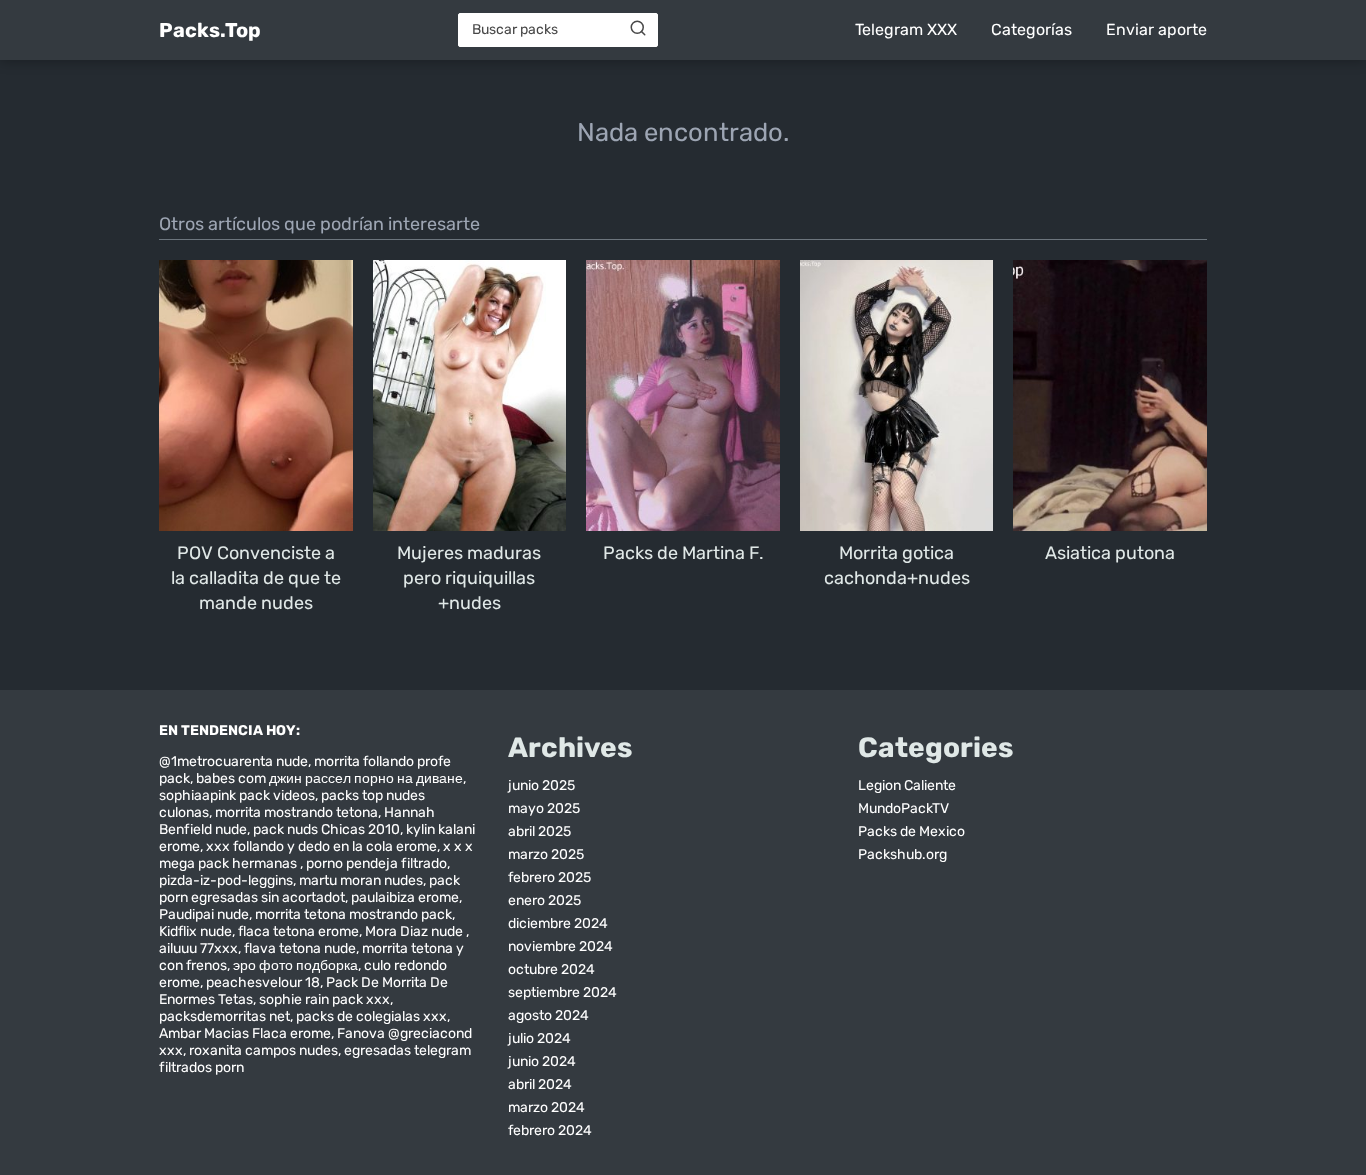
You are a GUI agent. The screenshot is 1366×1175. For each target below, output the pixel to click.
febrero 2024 (550, 1130)
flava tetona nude (300, 948)
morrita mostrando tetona (296, 812)
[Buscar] (638, 29)
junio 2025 (541, 785)
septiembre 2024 (562, 992)
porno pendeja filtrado (376, 863)
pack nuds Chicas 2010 (326, 829)
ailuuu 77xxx (198, 948)
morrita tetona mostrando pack (353, 914)
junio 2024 (542, 1061)
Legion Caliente (907, 785)
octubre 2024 (551, 969)
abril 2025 (539, 831)
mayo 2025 (544, 808)
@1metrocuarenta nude (233, 761)
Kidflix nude (195, 931)
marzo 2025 (546, 854)
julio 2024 (539, 1038)
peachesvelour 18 (263, 982)
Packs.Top (210, 30)
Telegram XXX (906, 29)
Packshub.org (902, 854)
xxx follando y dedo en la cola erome (321, 846)
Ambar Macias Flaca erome (245, 1033)
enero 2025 (544, 900)
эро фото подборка (295, 965)
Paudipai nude (204, 914)
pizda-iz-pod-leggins (226, 880)
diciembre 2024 (558, 923)
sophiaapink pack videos (237, 795)
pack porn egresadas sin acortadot (309, 889)
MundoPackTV (903, 808)
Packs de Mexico (911, 831)
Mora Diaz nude (415, 931)
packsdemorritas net (224, 1016)
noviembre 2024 (560, 946)
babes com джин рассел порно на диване (329, 778)
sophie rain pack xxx (324, 999)
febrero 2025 (549, 877)
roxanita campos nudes (263, 1050)
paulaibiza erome (405, 897)
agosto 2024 (548, 1015)
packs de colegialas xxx (371, 1016)
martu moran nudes (361, 880)
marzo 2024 (546, 1107)
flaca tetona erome (298, 931)
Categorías (1031, 29)
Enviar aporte (1156, 29)
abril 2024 (540, 1084)
